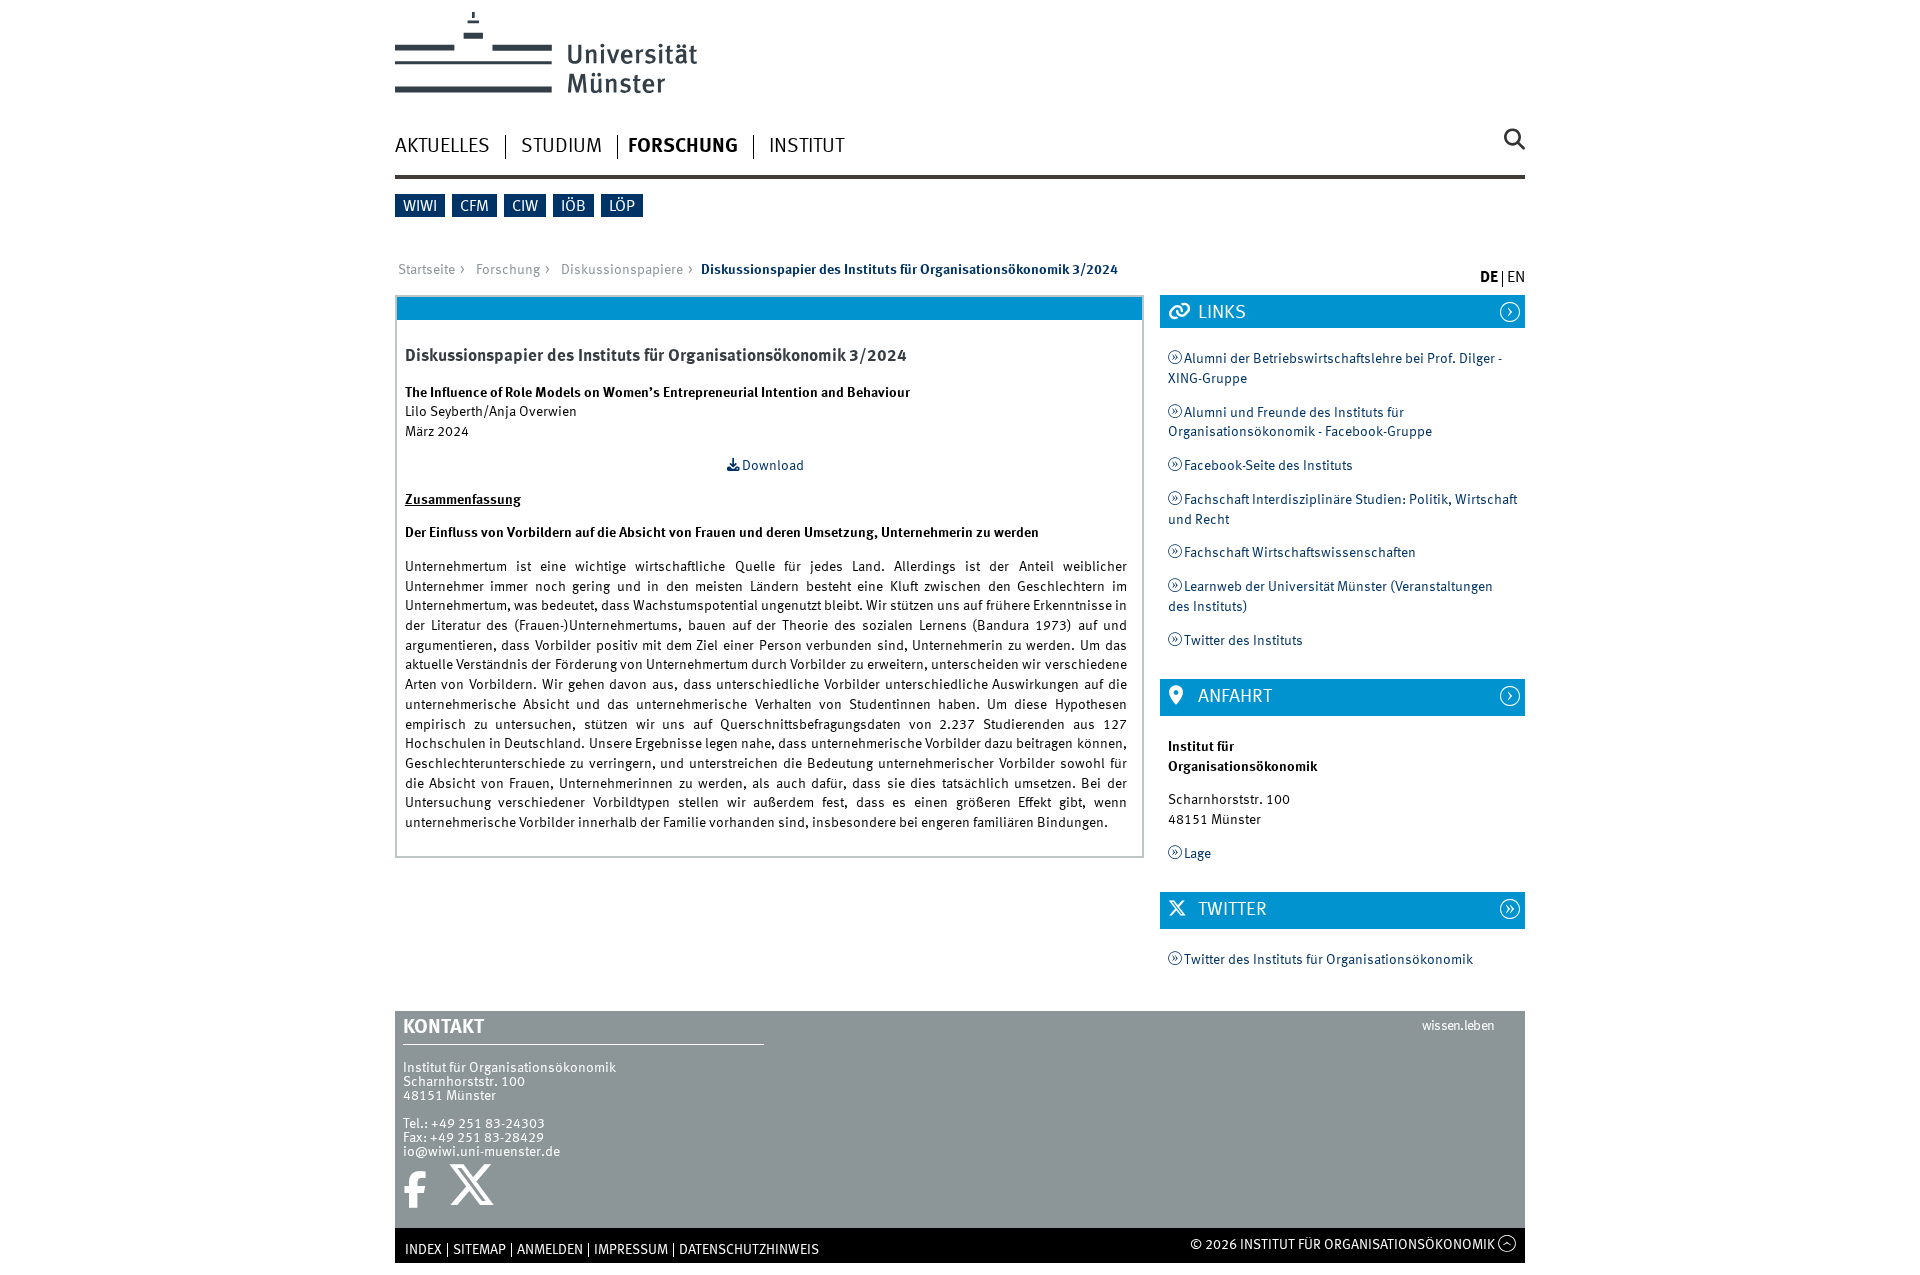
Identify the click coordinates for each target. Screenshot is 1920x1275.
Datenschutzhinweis (749, 1250)
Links (1220, 313)
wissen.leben (1458, 1026)
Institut (806, 147)
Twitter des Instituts (1243, 641)
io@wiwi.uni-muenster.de (481, 1152)
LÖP (622, 207)
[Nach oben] (1507, 1245)
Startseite (426, 270)
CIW (525, 207)
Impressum (631, 1250)
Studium (561, 147)
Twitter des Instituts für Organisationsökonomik (1328, 960)
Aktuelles (442, 147)
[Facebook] (415, 1190)
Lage (1197, 854)
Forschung (683, 147)
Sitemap (479, 1250)
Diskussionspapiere (622, 270)
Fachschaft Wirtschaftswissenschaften (1300, 553)
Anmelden (550, 1250)
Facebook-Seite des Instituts (1268, 466)
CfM (474, 207)
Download (773, 466)
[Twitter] (474, 1190)
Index (423, 1250)
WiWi (420, 207)
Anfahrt (1233, 697)
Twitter (1230, 910)
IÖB (573, 207)
